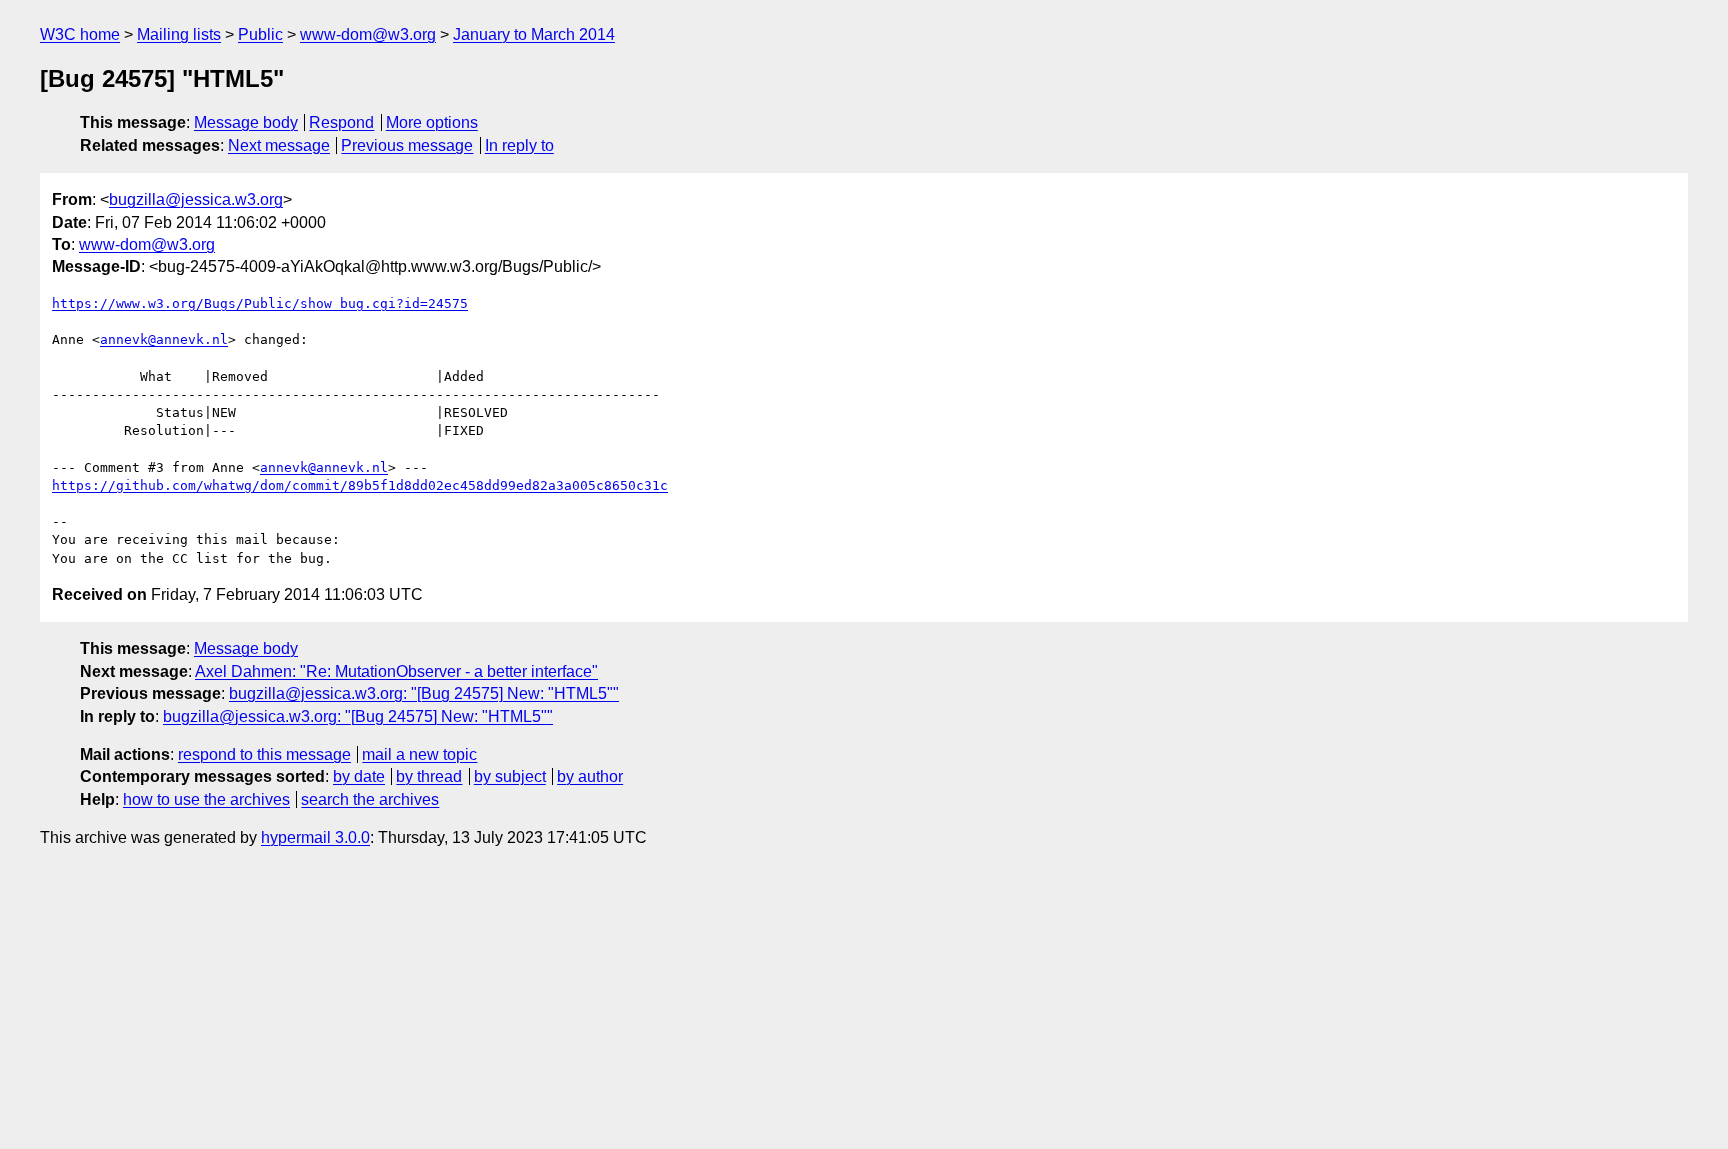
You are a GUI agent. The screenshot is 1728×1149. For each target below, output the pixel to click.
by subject (510, 776)
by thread (429, 776)
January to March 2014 (534, 34)
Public (260, 34)
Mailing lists (179, 34)
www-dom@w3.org (368, 34)
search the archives (370, 799)
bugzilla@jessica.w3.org (196, 199)
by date (359, 776)
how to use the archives (206, 799)
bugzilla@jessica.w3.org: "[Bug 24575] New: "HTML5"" (424, 693)
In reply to (519, 145)
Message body (246, 122)
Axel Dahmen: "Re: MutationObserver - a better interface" (396, 671)
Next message (279, 145)
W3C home (80, 34)
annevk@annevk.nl (164, 339)
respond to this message (264, 754)
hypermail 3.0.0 (315, 837)
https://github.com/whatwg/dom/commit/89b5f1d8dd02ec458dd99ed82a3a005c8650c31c (360, 485)
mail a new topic (419, 754)
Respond (341, 122)
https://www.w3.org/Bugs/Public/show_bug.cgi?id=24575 (260, 303)
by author (590, 776)
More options (432, 122)
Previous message (407, 145)
